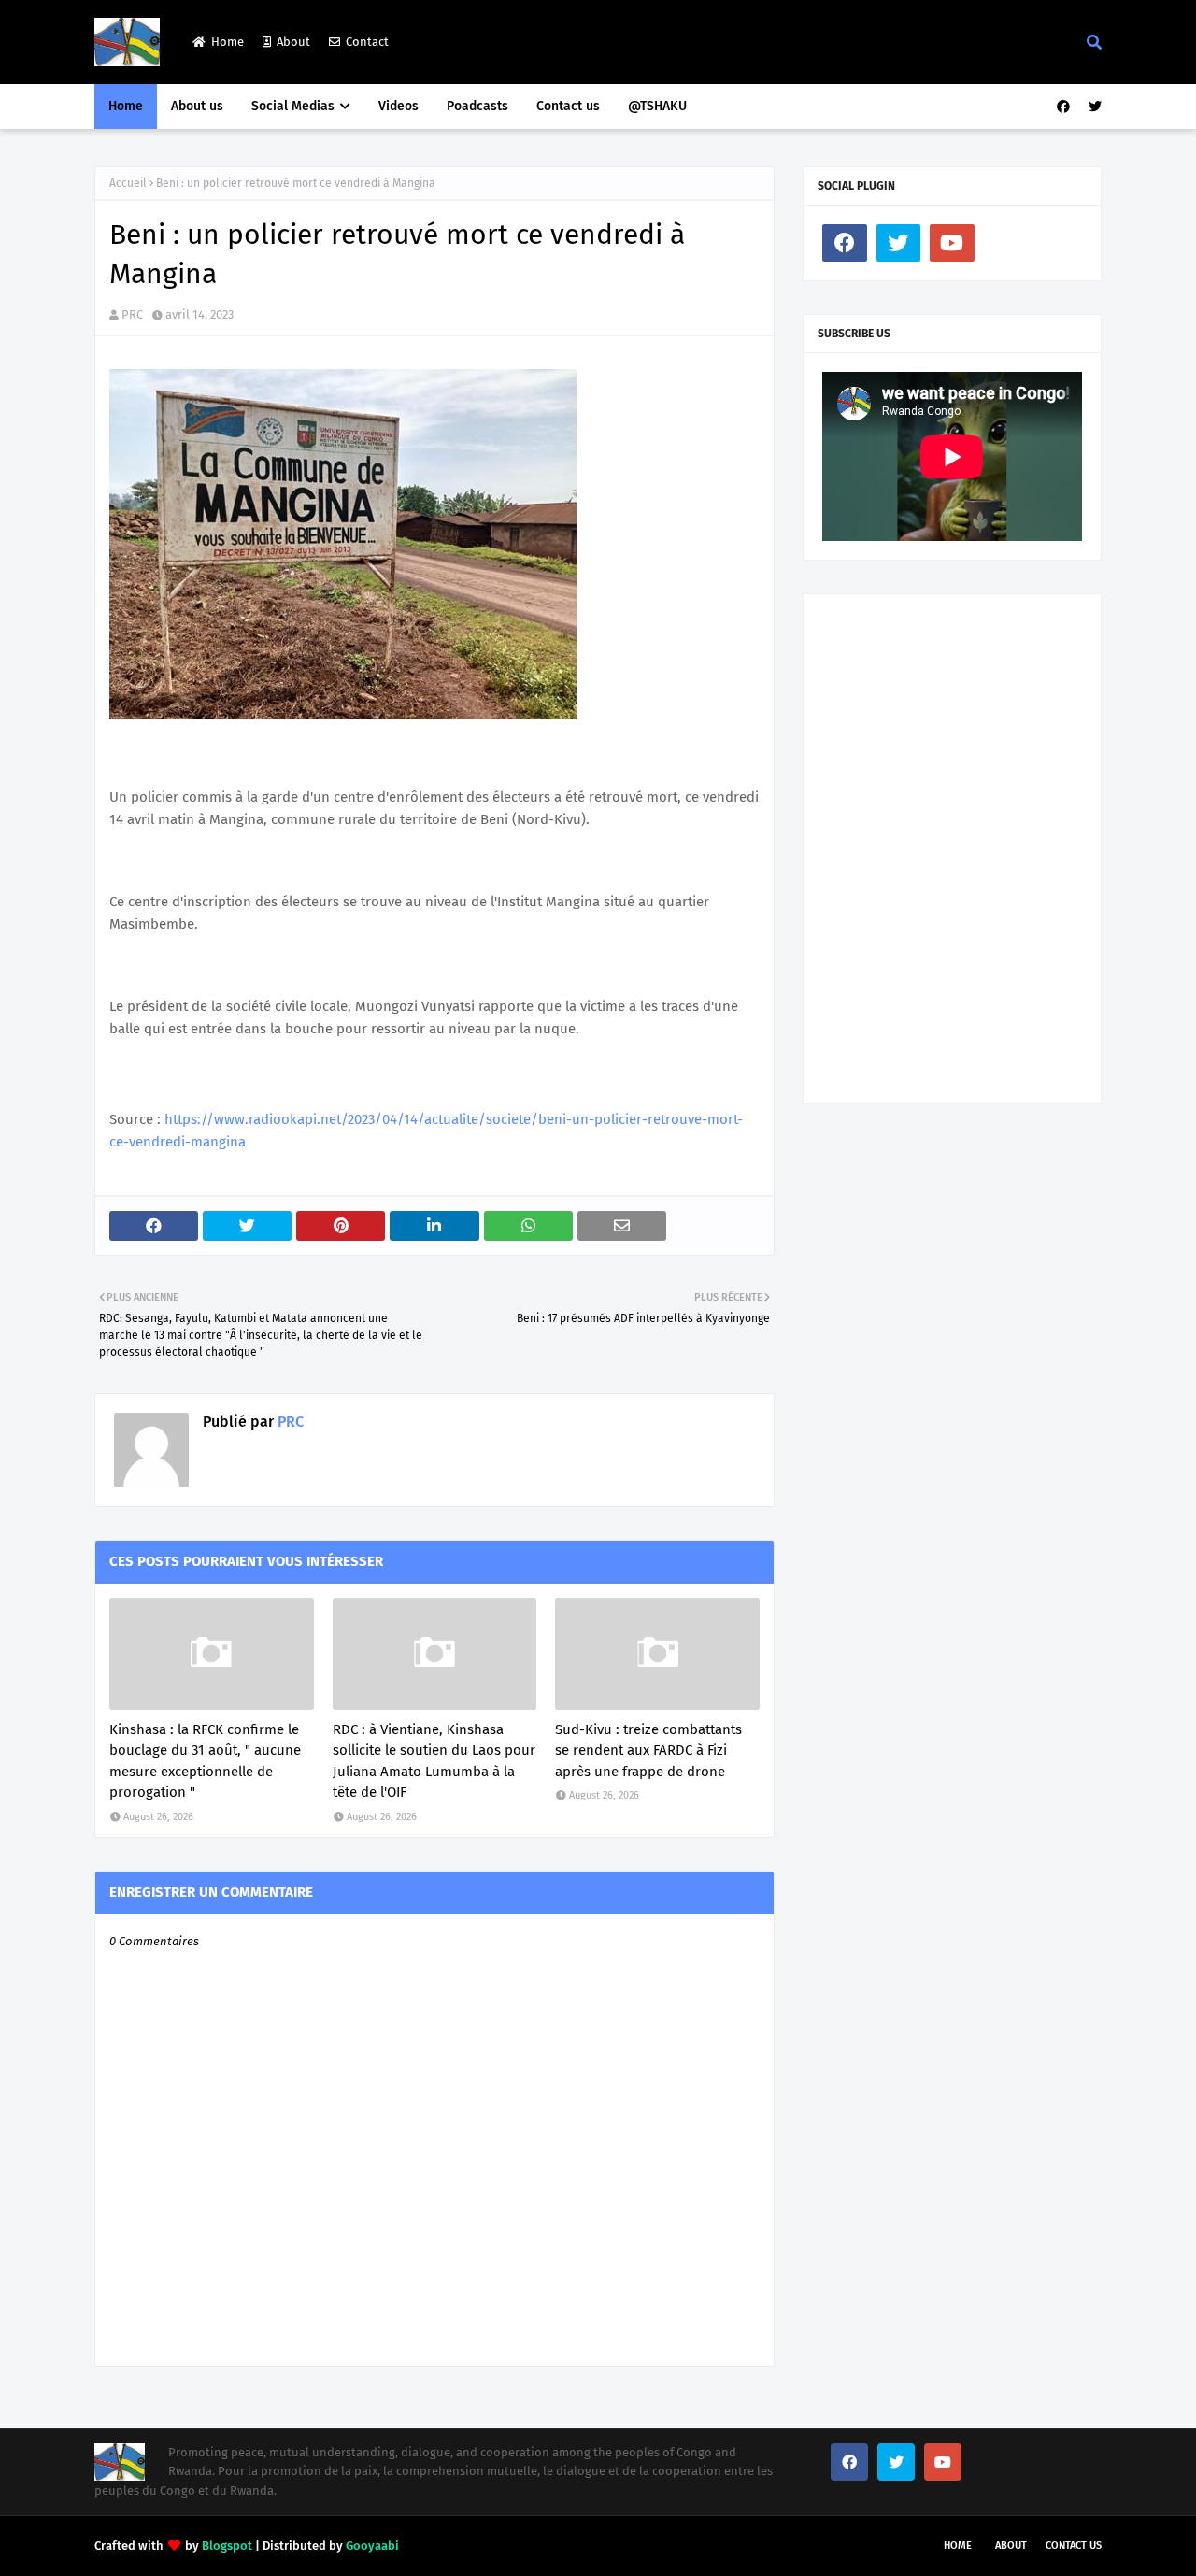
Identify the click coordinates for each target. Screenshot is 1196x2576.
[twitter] (1093, 107)
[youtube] (952, 243)
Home (228, 42)
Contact (367, 42)
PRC (132, 314)
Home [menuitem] (126, 106)
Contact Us (1074, 2546)
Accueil (128, 183)
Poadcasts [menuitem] (477, 106)
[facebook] (1063, 107)
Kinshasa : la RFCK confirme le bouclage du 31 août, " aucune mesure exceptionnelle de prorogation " (205, 1761)
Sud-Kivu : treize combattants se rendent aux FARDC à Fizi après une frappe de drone (648, 1751)
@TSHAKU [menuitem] (657, 106)
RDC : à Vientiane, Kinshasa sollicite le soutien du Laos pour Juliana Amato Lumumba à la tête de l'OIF (434, 1761)
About (293, 42)
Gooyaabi (372, 2546)
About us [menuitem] (197, 106)
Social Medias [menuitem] (293, 106)
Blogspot (227, 2546)
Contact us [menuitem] (568, 106)
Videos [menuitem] (399, 106)
